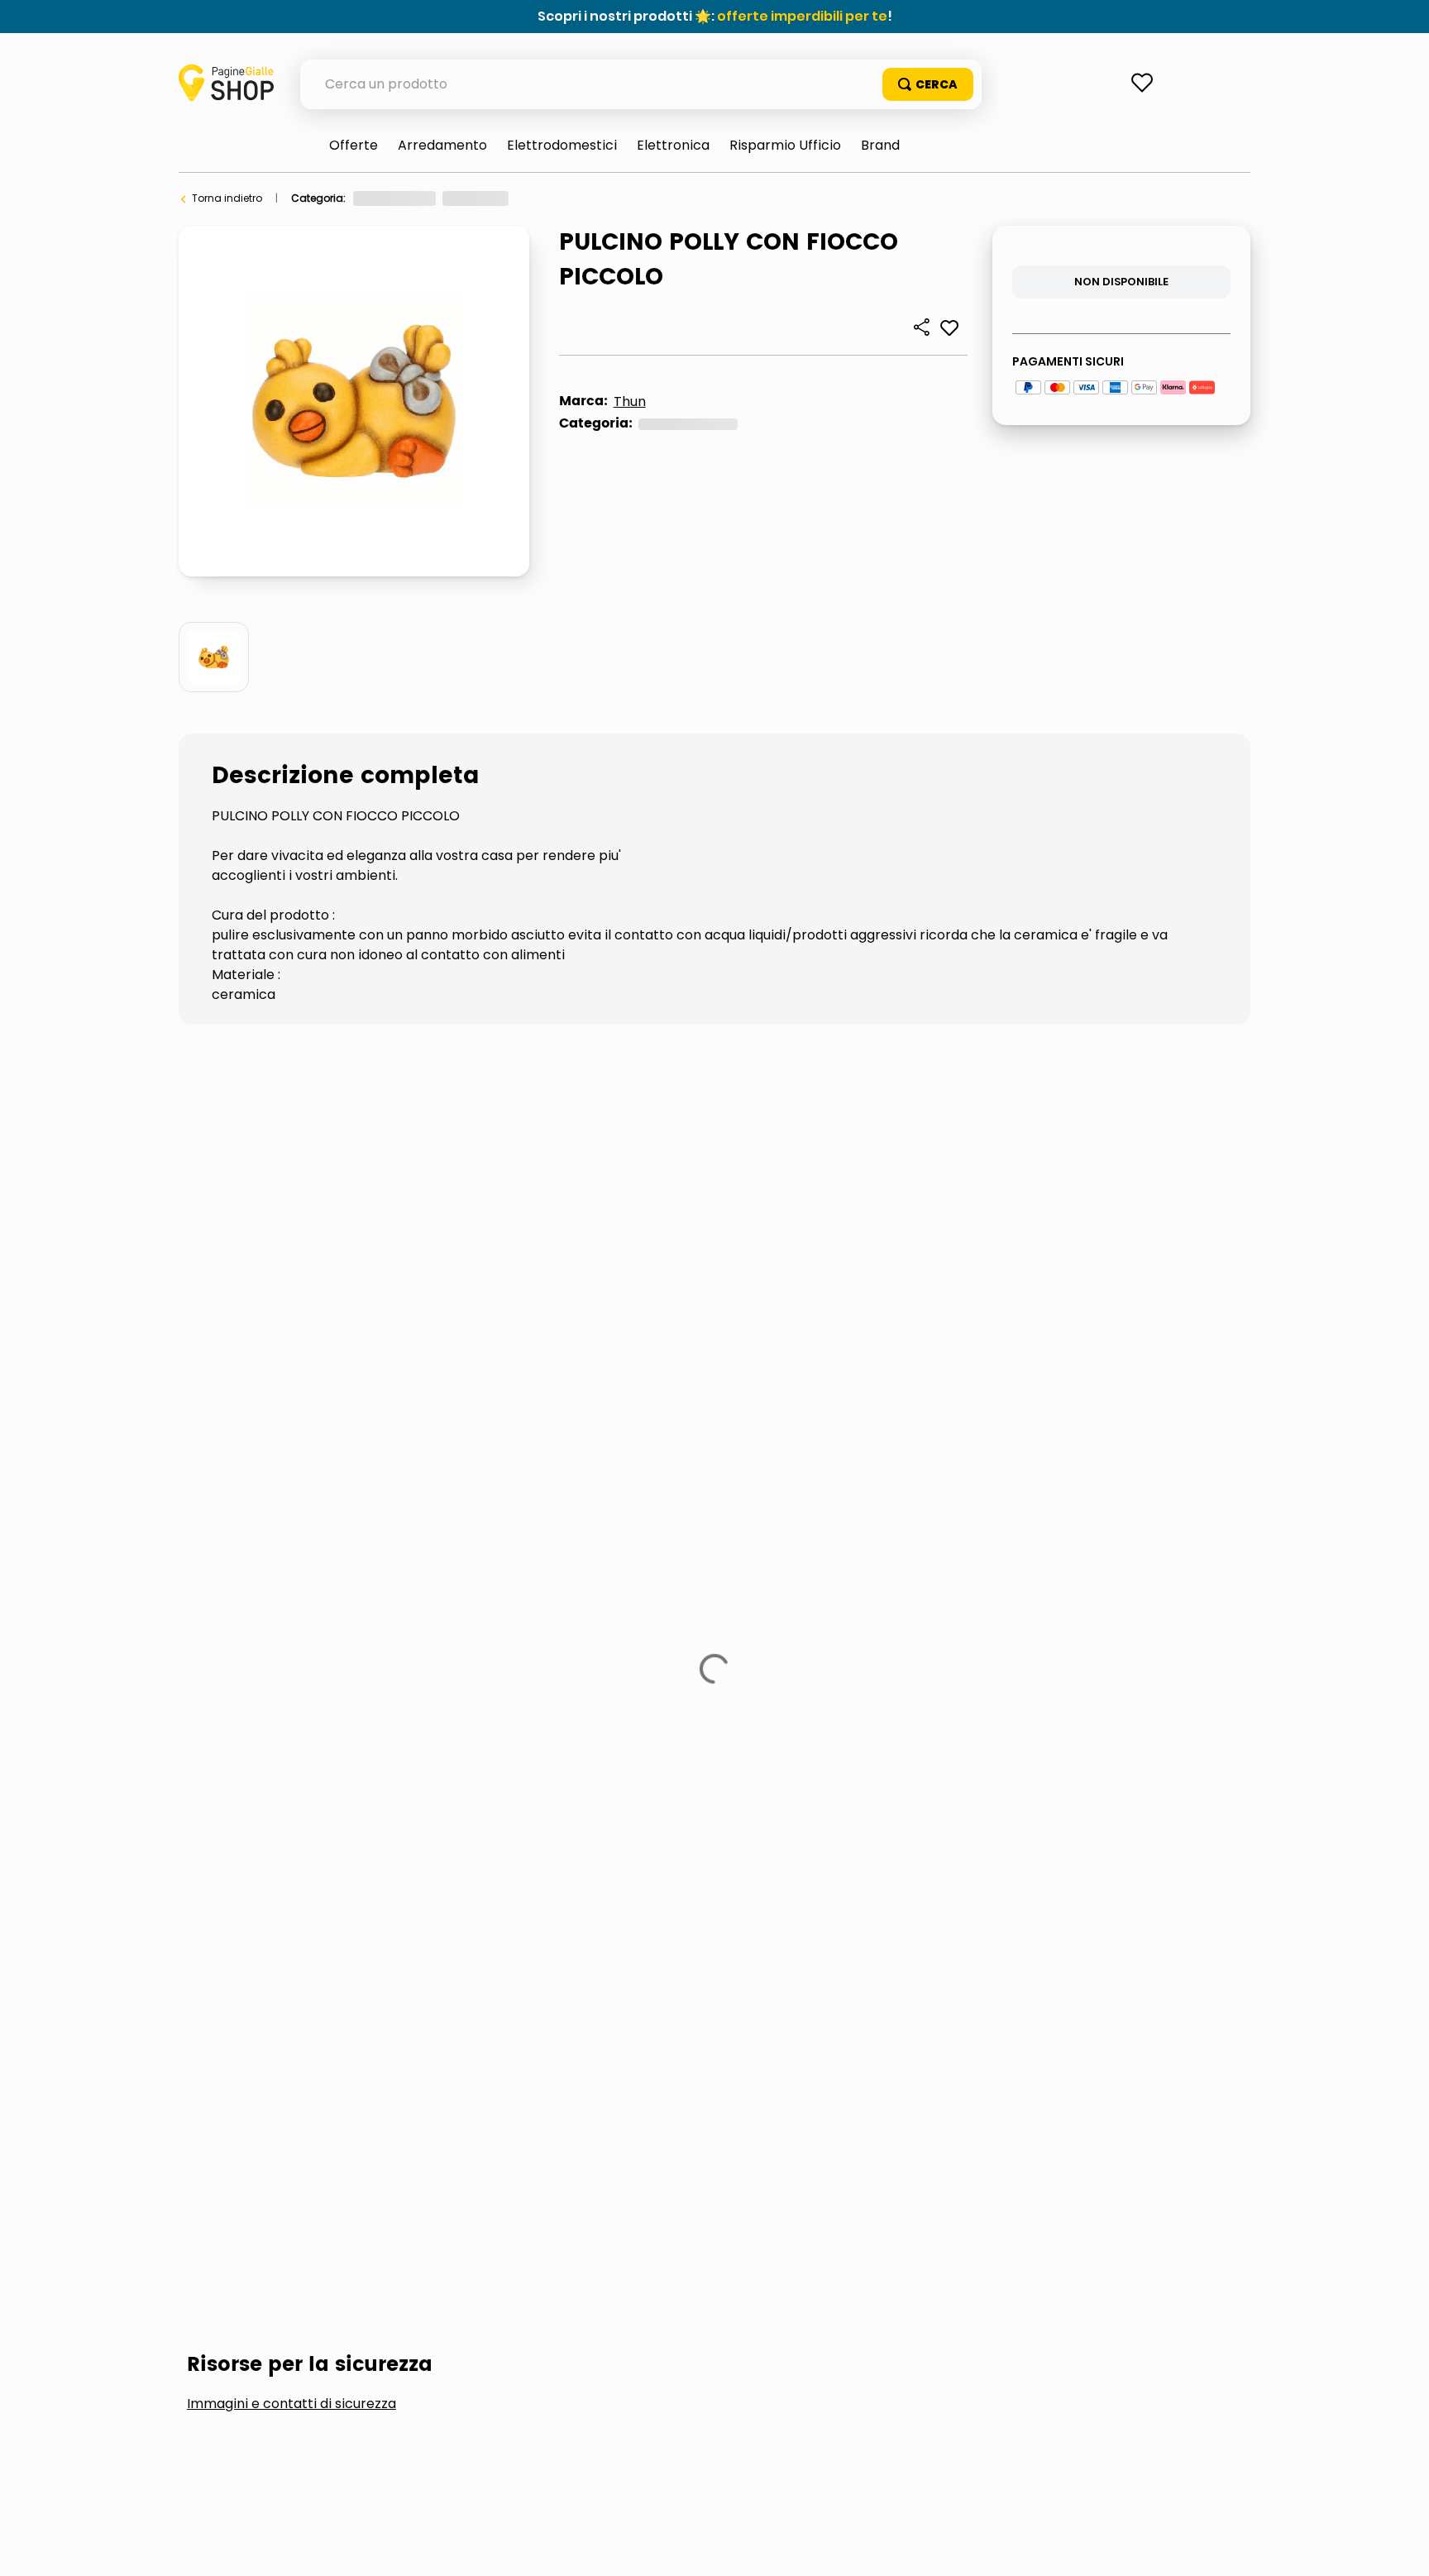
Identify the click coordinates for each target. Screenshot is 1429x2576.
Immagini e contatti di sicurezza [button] (292, 1163)
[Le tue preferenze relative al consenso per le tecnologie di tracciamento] (1400, 2547)
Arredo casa (556, 198)
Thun (630, 401)
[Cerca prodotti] (928, 84)
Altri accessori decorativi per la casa (702, 198)
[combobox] (641, 84)
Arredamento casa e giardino (429, 198)
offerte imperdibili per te (802, 16)
